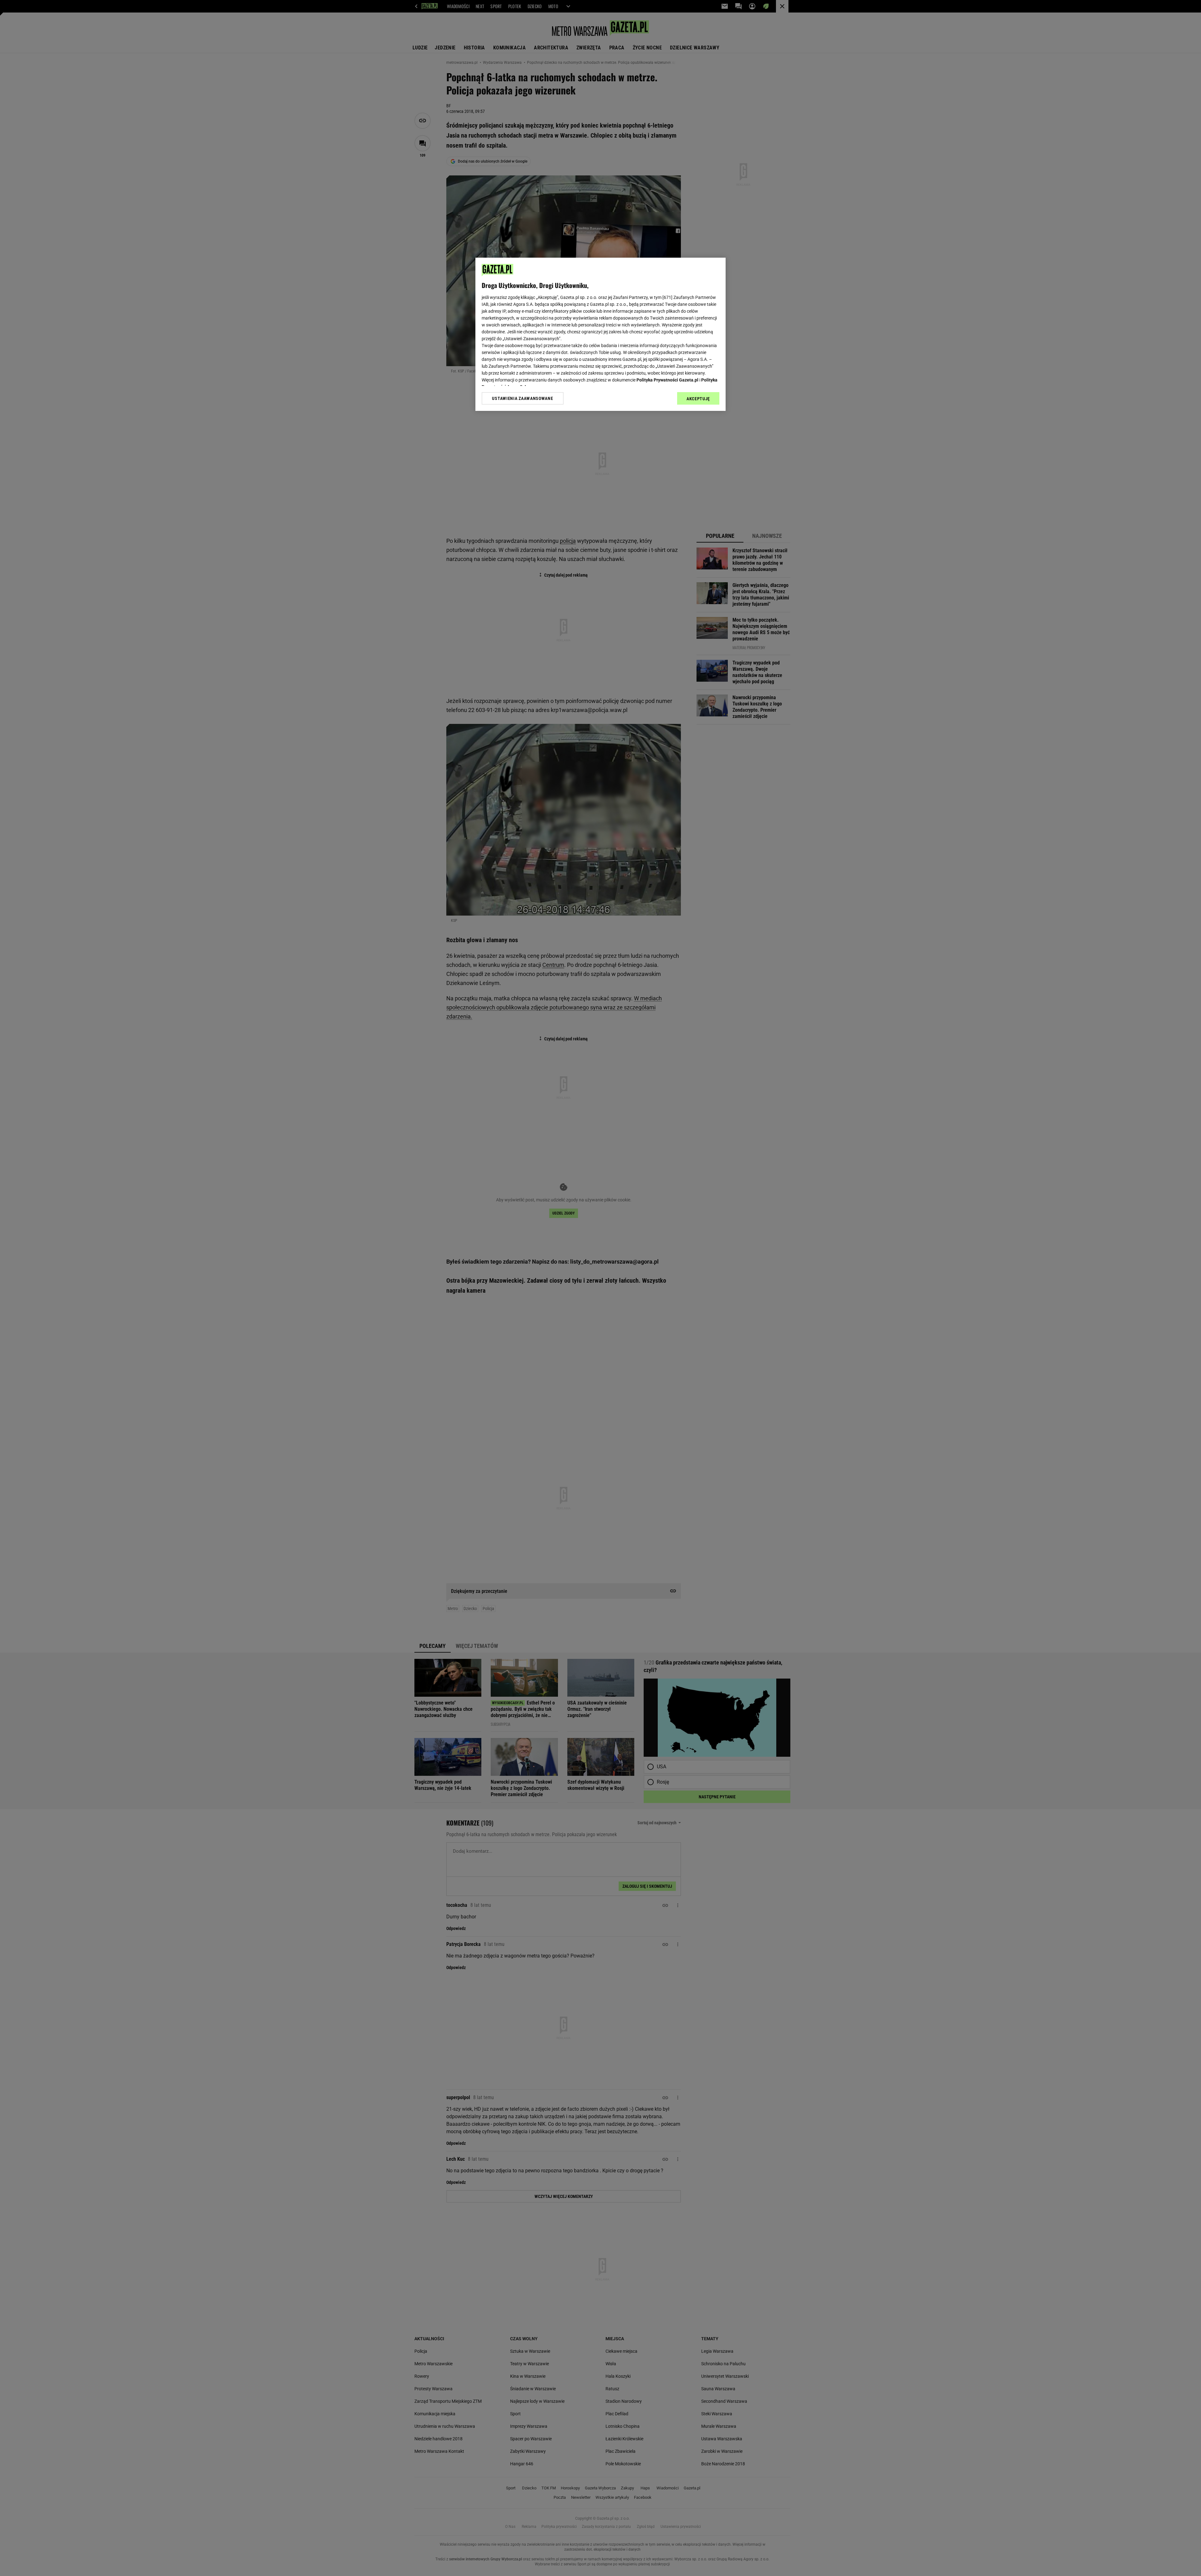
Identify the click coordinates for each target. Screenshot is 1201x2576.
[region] (600, 334)
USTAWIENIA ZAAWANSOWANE (522, 398)
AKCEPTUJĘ (698, 399)
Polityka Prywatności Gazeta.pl (667, 380)
